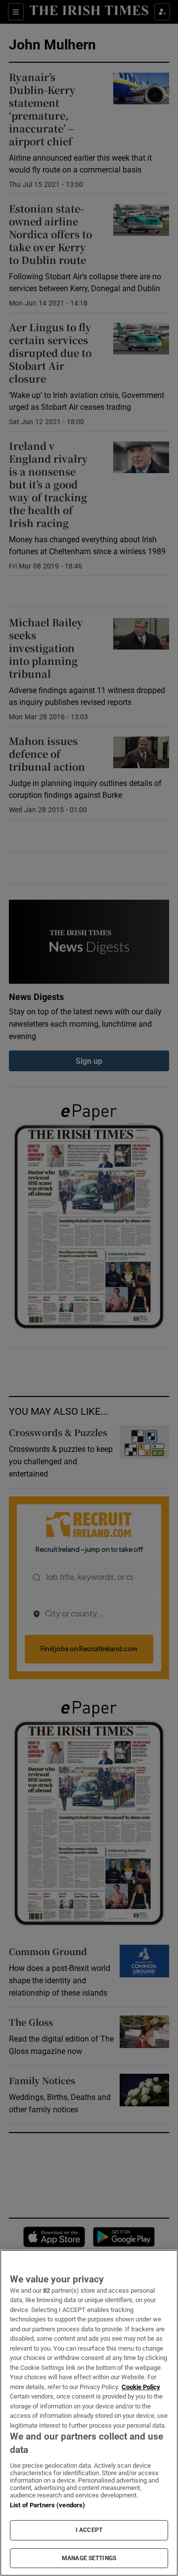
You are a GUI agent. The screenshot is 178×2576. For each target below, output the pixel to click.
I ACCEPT (89, 2530)
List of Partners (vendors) (47, 2505)
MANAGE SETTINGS (89, 2558)
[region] (89, 2413)
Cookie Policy (141, 2387)
